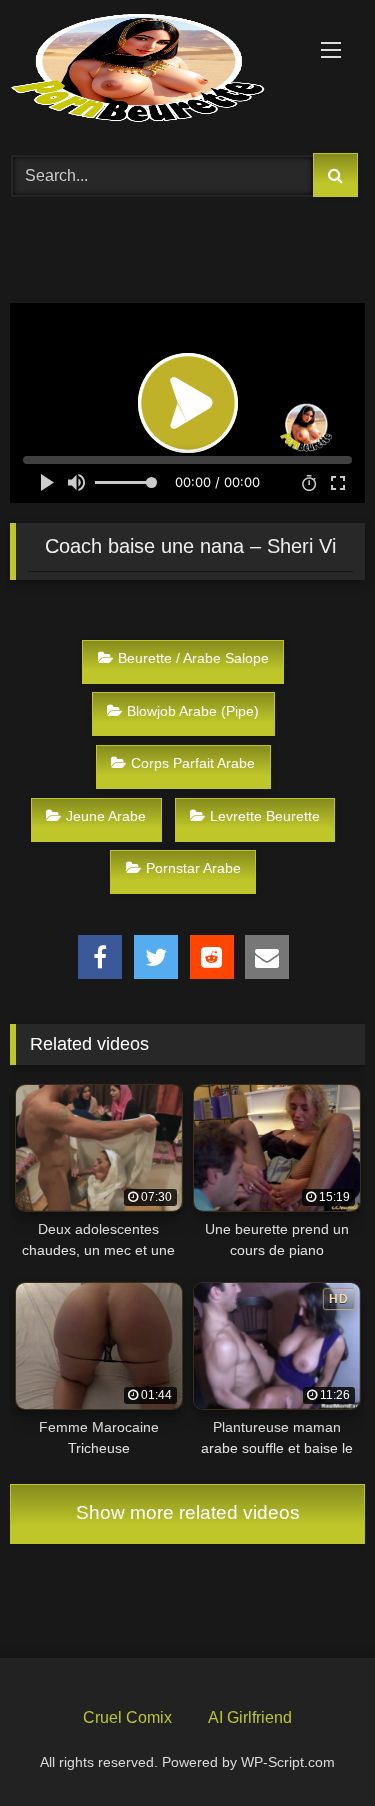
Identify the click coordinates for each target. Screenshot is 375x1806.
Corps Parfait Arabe (193, 763)
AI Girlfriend (250, 1717)
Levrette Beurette (265, 816)
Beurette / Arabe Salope (193, 658)
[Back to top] (313, 1744)
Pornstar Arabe (193, 868)
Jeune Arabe (106, 816)
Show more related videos (188, 1512)
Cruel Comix (127, 1717)
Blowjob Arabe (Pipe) (193, 711)
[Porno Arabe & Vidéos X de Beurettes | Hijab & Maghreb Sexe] (154, 70)
